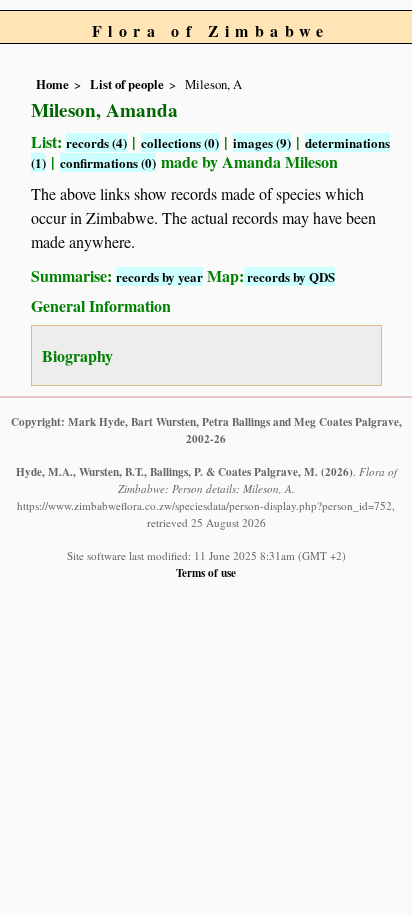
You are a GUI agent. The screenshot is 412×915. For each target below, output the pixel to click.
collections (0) (180, 142)
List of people (127, 84)
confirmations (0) (108, 162)
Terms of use (206, 572)
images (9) (262, 142)
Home (52, 84)
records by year (159, 276)
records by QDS (289, 276)
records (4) (96, 142)
